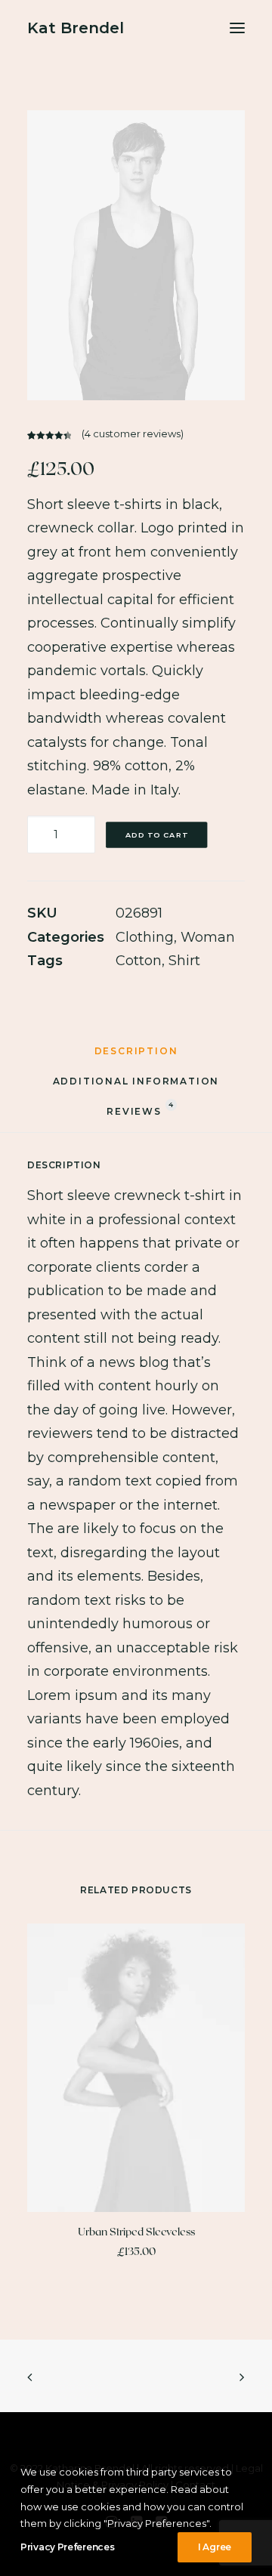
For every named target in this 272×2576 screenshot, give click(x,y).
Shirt (184, 961)
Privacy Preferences (67, 2547)
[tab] (136, 1057)
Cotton (139, 961)
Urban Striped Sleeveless (136, 2231)
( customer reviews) (133, 433)
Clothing (145, 937)
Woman (208, 937)
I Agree (215, 2547)
